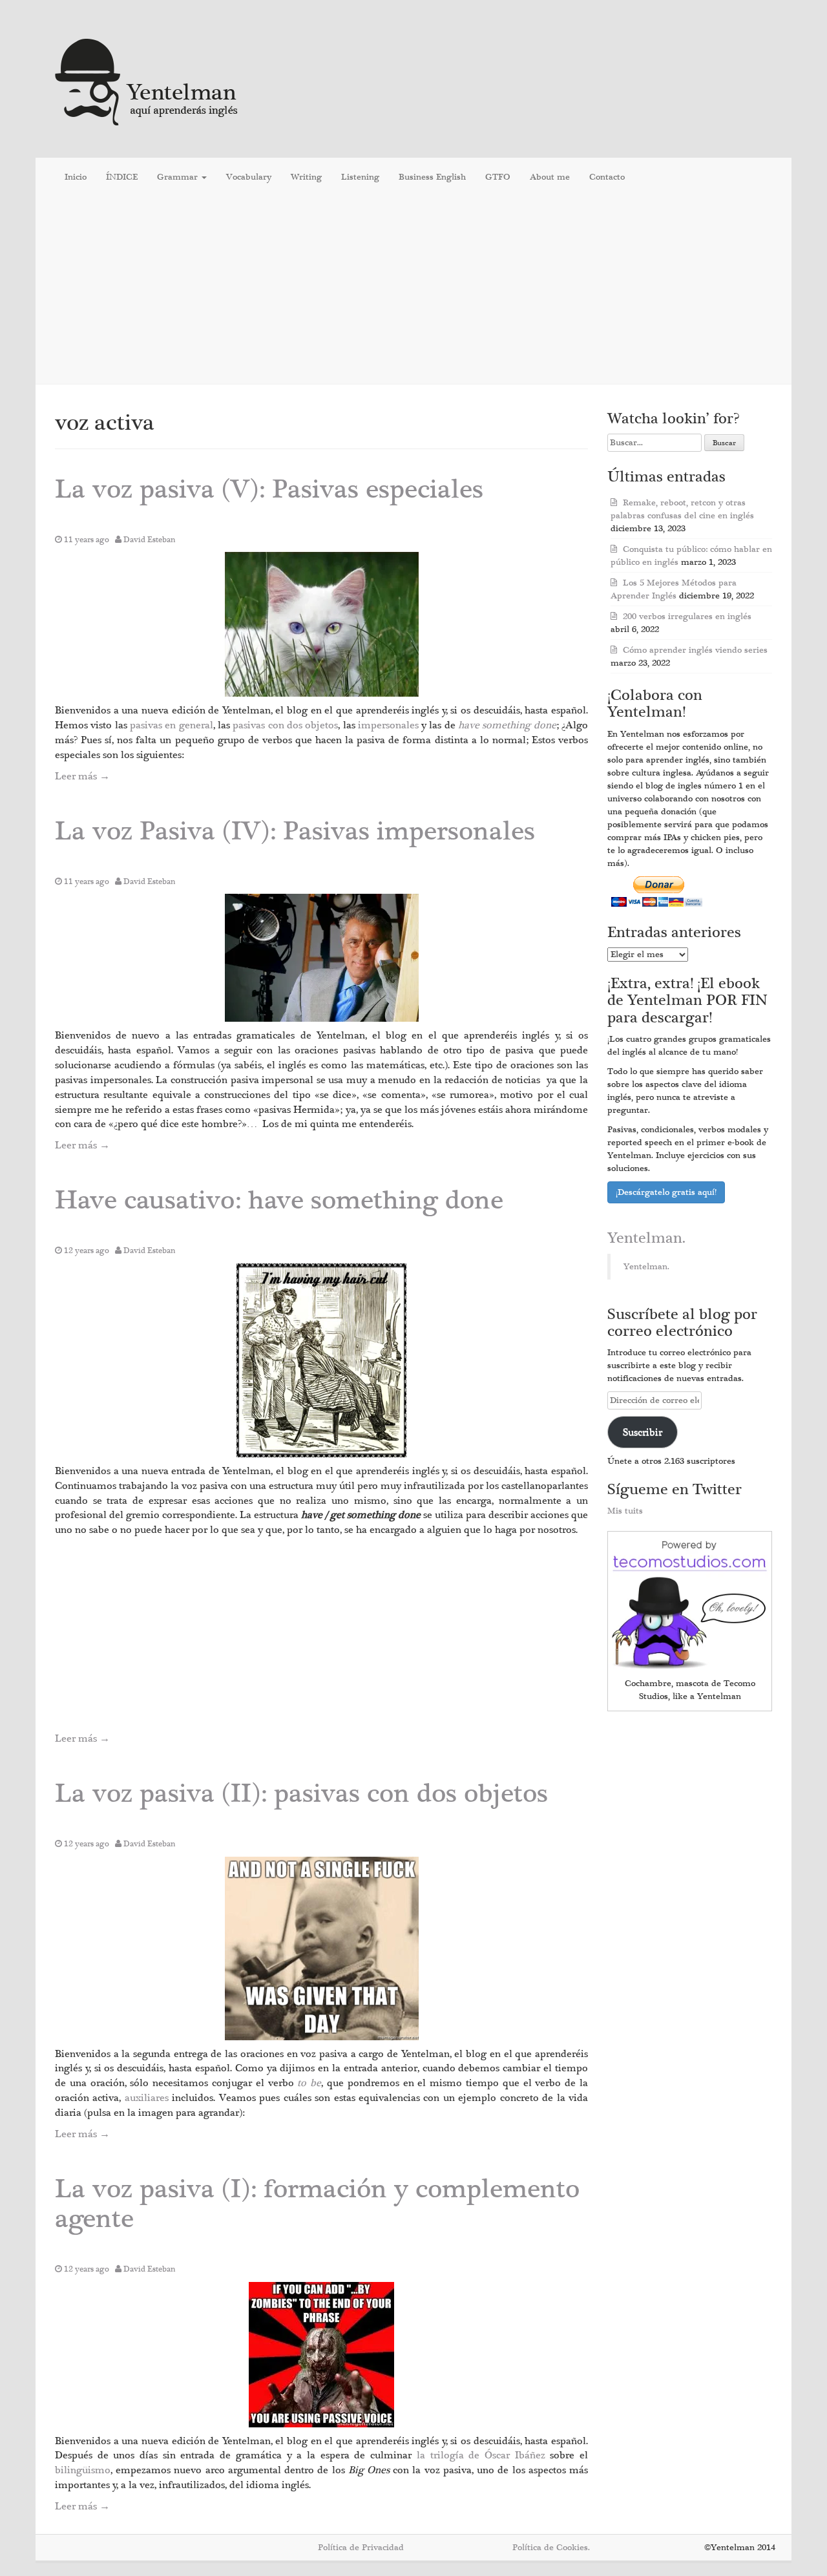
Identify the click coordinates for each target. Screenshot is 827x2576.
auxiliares (148, 2098)
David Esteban (150, 540)
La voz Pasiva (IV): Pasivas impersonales (295, 831)
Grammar (179, 177)
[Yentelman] (147, 80)
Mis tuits (625, 1511)
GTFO (498, 177)
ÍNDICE (122, 177)
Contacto (607, 177)
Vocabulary (249, 177)
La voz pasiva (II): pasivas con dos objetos (301, 1794)
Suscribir (643, 1432)
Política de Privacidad (361, 2548)
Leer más (82, 776)
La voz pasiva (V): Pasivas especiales (269, 490)
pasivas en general (172, 725)
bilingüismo (83, 2470)
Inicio (76, 177)
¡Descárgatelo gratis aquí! (666, 1192)
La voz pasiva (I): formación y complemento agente (317, 2204)
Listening (360, 177)
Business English (432, 177)
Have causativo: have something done (279, 1200)
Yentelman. (646, 1238)
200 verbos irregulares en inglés (687, 617)
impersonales (390, 725)
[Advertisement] (413, 290)
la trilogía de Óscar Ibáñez (484, 2455)
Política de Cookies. (551, 2548)
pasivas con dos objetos (285, 725)
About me (550, 177)
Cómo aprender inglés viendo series (695, 650)
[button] (322, 624)
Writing (306, 177)
